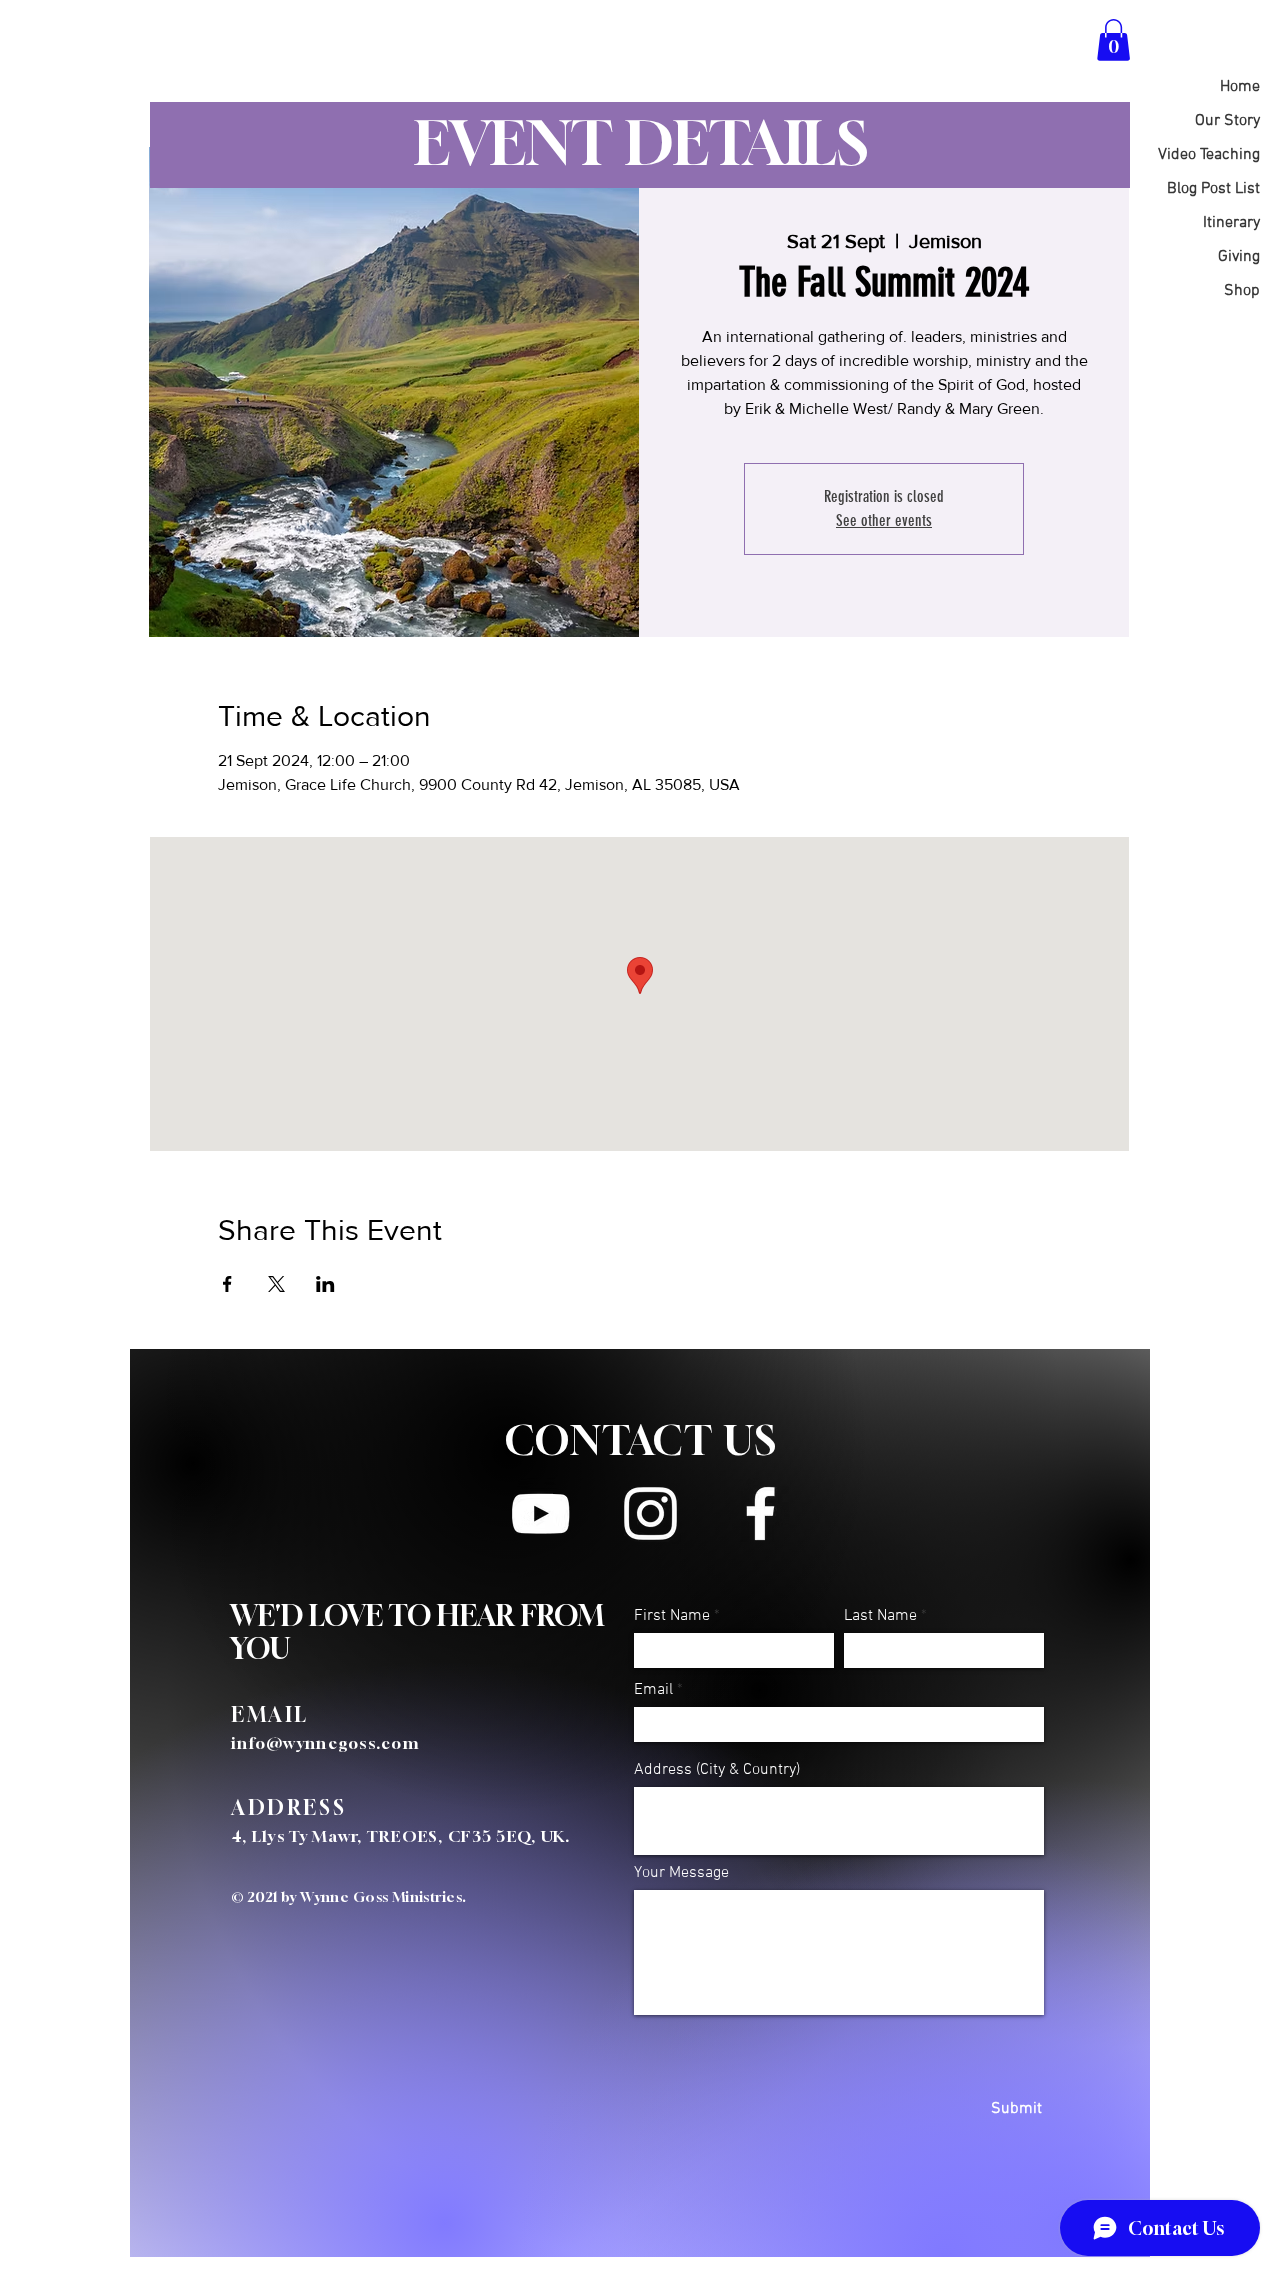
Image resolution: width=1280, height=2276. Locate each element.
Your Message (681, 1873)
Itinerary (1231, 223)
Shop (1242, 291)
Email (653, 1690)
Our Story (1227, 121)
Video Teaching (1209, 155)
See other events (884, 520)
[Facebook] (760, 1513)
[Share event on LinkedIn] (325, 1284)
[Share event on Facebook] (227, 1284)
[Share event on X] (276, 1284)
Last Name (880, 1616)
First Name (672, 1616)
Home (1240, 87)
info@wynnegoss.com (325, 1743)
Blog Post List (1213, 189)
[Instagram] (650, 1513)
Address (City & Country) (717, 1770)
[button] (1113, 40)
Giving (1239, 257)
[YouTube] (540, 1513)
